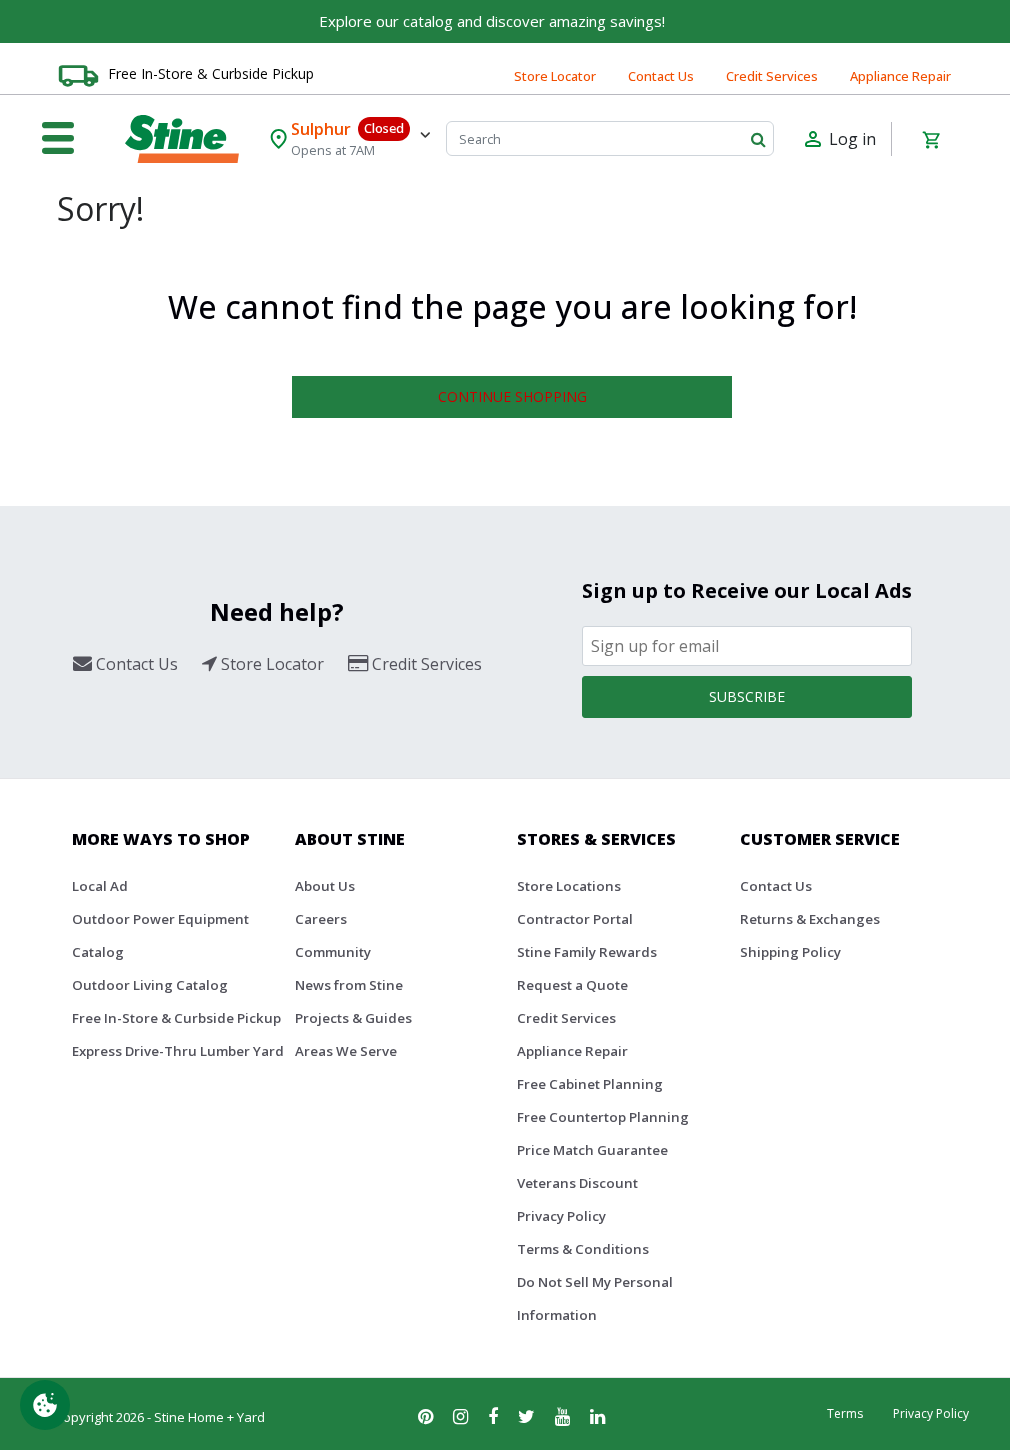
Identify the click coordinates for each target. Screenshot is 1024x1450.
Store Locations (569, 886)
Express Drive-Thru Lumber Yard (178, 1051)
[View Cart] (931, 139)
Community (333, 952)
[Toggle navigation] (58, 139)
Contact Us (661, 76)
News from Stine (349, 985)
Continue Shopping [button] (512, 396)
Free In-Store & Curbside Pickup (211, 73)
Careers (321, 919)
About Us (325, 886)
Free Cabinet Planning (590, 1084)
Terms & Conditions (583, 1249)
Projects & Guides (353, 1018)
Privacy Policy (561, 1216)
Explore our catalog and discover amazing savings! (492, 21)
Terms (845, 1413)
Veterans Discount (577, 1183)
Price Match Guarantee (592, 1150)
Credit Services (772, 76)
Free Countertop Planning (603, 1117)
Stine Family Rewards (587, 952)
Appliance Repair (900, 76)
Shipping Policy (790, 952)
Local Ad (100, 886)
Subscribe (747, 696)
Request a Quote (572, 985)
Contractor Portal (575, 919)
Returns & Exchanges (810, 919)
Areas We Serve (346, 1051)
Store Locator (555, 76)
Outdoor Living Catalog (150, 985)
